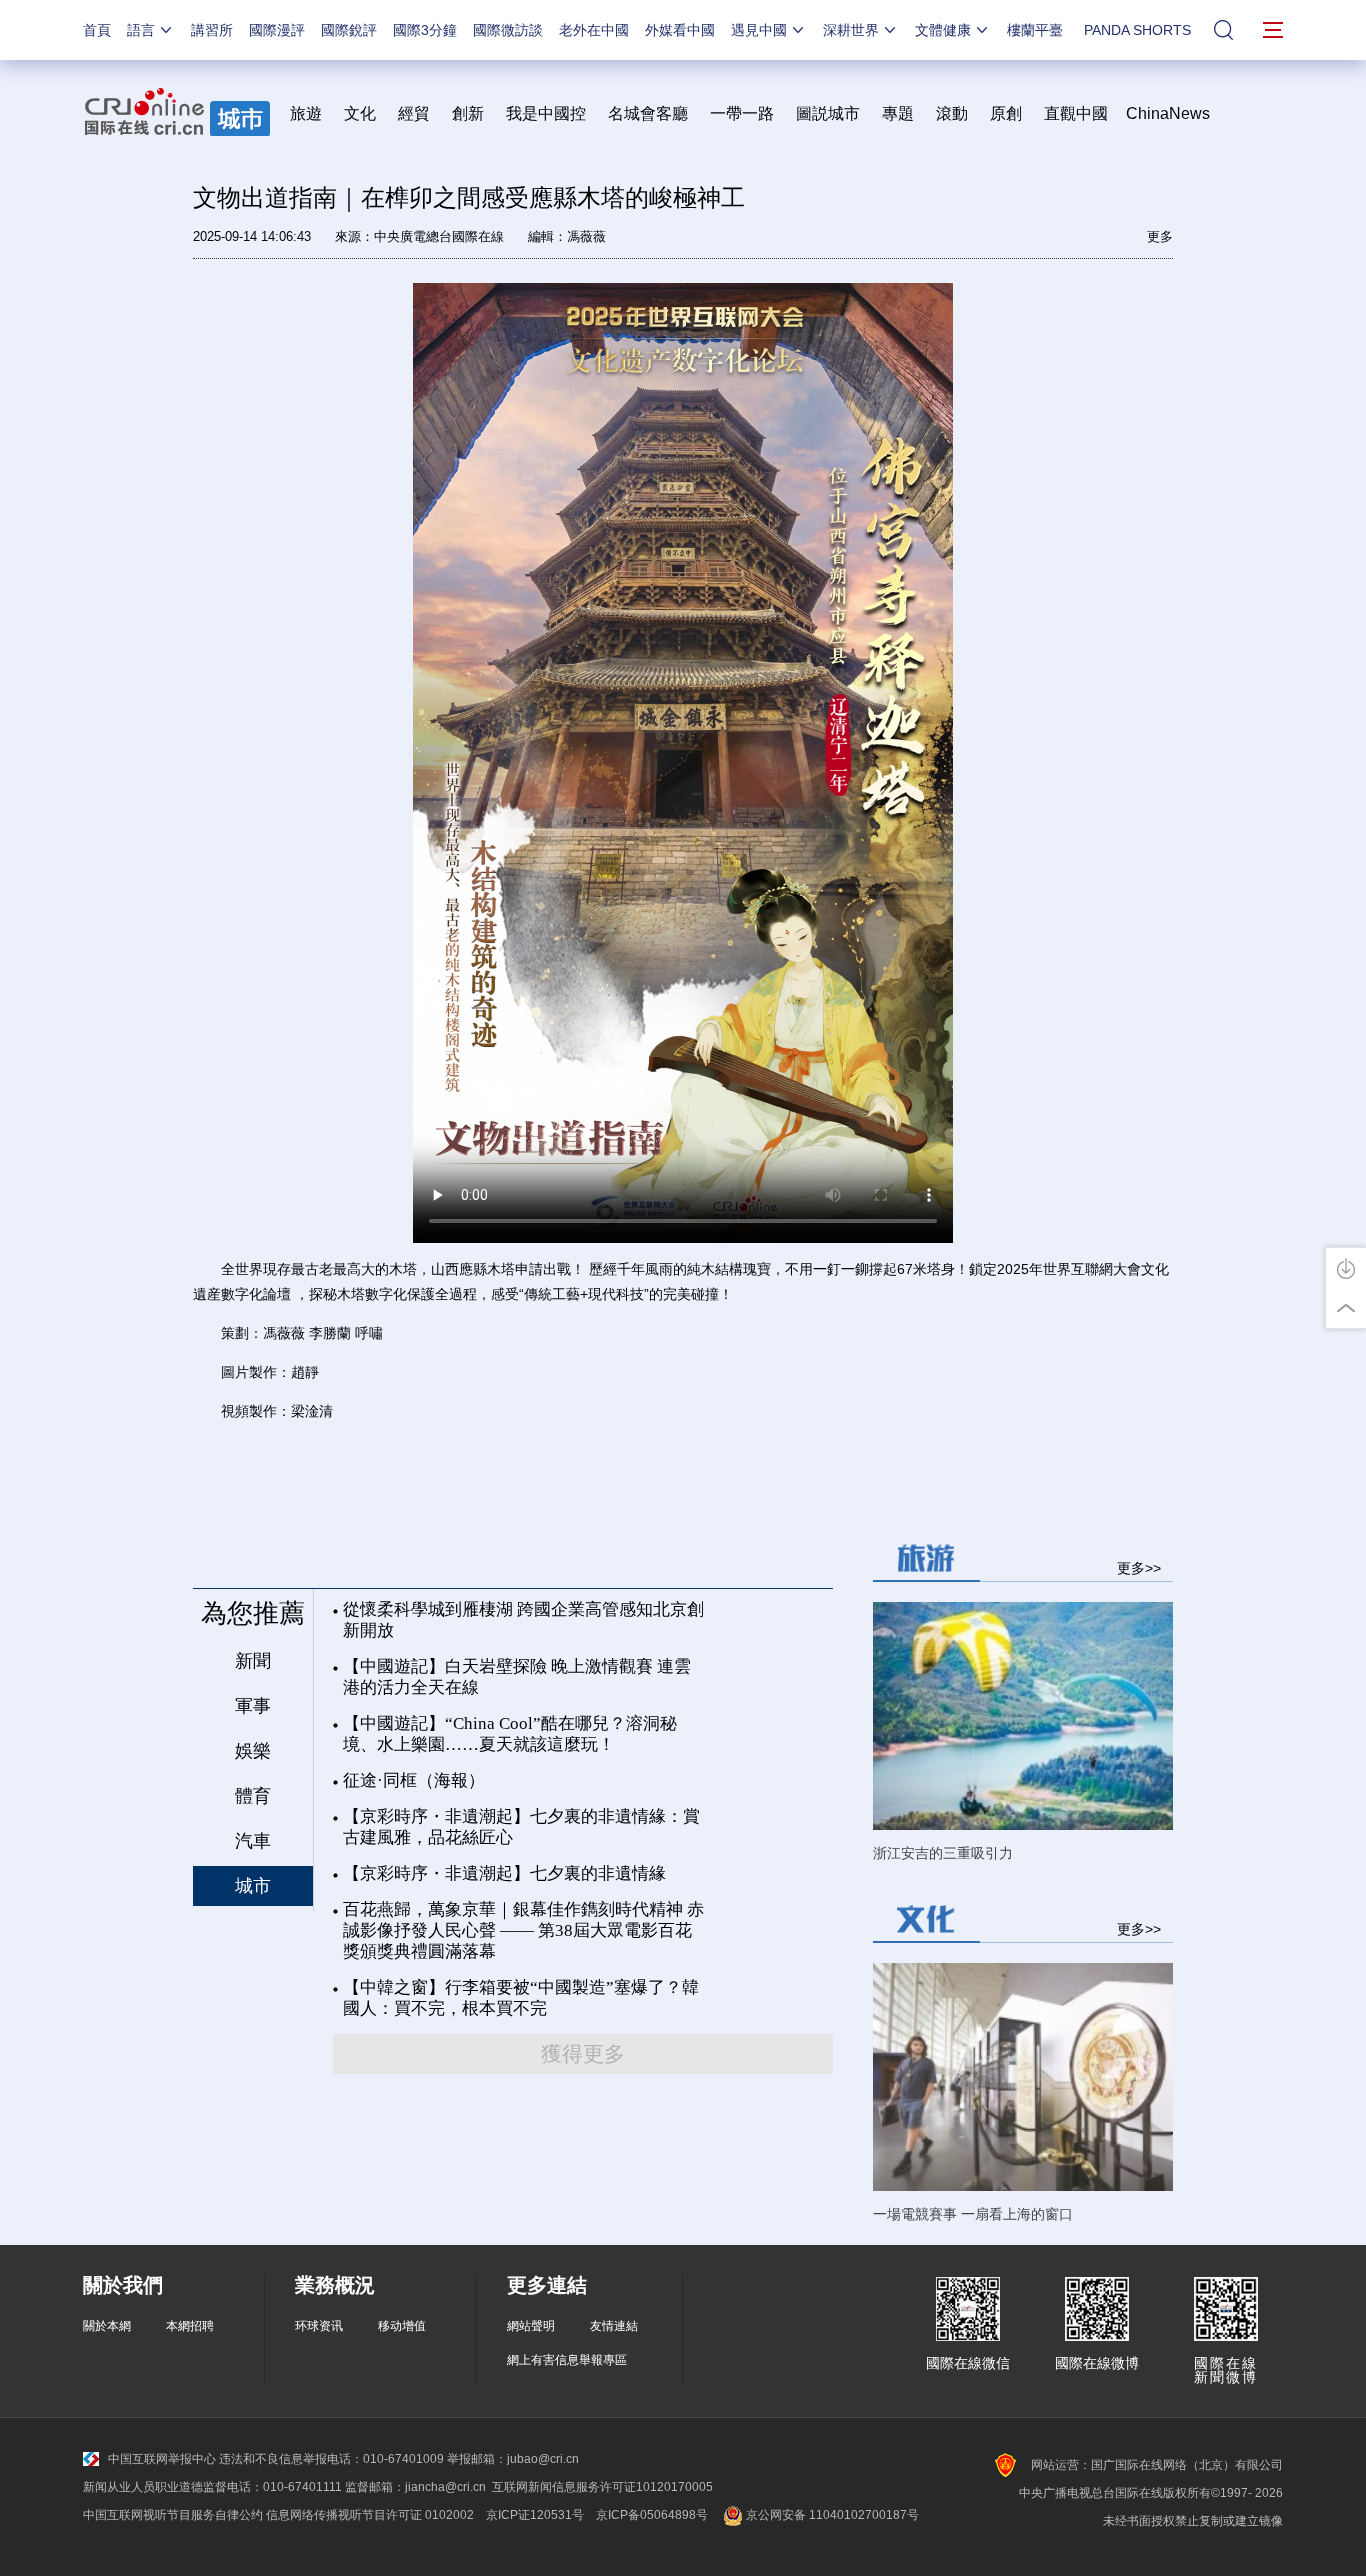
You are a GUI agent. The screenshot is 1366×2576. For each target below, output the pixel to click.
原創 (1006, 113)
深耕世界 (851, 30)
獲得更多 (583, 2054)
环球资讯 (319, 2326)
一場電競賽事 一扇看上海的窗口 (973, 2214)
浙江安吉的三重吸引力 (943, 1853)
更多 (1160, 236)
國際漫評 (277, 30)
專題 (898, 113)
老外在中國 (594, 30)
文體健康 (943, 30)
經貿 (420, 113)
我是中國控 (546, 113)
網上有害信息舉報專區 (567, 2360)
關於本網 (107, 2326)
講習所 (212, 30)
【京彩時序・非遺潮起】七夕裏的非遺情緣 (504, 1873)
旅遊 (306, 113)
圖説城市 (828, 113)
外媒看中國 (680, 30)
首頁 (97, 30)
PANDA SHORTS (1137, 30)
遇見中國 (759, 30)
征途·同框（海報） (414, 1780)
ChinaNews (1168, 113)
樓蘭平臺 (1035, 30)
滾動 (952, 113)
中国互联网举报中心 (162, 2459)
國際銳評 (349, 30)
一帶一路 (742, 113)
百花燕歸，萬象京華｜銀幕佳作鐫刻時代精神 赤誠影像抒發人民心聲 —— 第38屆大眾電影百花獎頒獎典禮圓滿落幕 (523, 1930)
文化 (360, 113)
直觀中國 (1076, 113)
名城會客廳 (648, 113)
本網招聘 (190, 2326)
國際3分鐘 (425, 30)
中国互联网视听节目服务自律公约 (173, 2515)
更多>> (1139, 1567)
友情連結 (614, 2326)
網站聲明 (531, 2326)
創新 (468, 113)
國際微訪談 (508, 30)
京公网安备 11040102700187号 (831, 2515)
